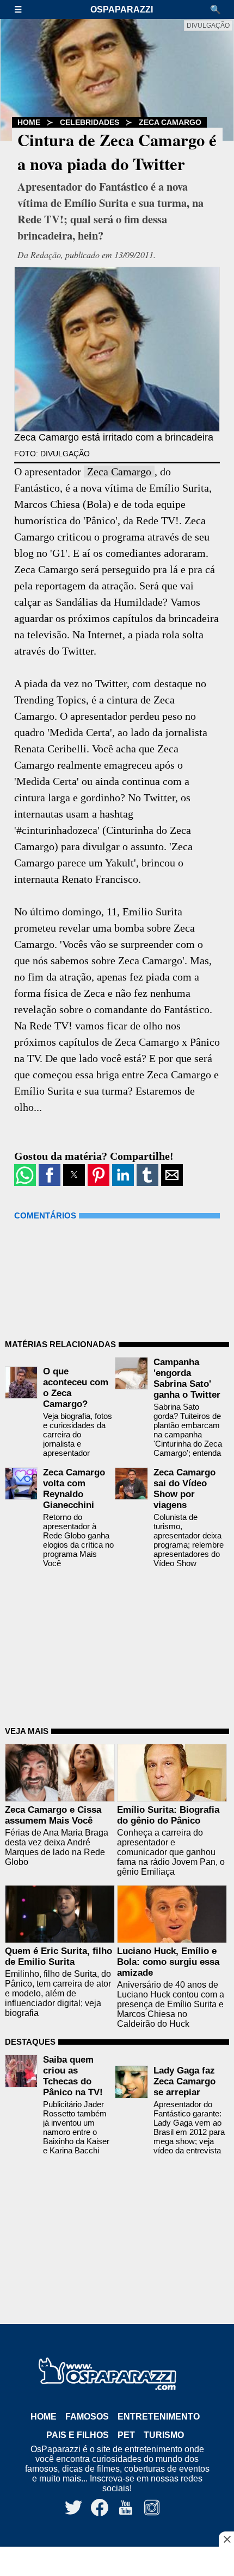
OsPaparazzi (122, 10)
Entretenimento (159, 2417)
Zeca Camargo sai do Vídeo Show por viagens (184, 1489)
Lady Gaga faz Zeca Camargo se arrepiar (184, 2081)
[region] (117, 2562)
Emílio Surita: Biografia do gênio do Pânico (168, 1815)
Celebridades (90, 122)
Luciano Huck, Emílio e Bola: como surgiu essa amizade (168, 1962)
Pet (126, 2435)
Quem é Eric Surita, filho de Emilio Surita (59, 1956)
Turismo (164, 2435)
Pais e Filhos (78, 2435)
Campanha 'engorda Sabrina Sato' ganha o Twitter (187, 1378)
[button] (23, 10)
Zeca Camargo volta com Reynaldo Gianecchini (74, 1489)
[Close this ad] (226, 2539)
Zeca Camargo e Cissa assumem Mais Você (53, 1815)
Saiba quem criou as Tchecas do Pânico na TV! (73, 2076)
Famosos (87, 2417)
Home (29, 122)
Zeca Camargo (170, 122)
